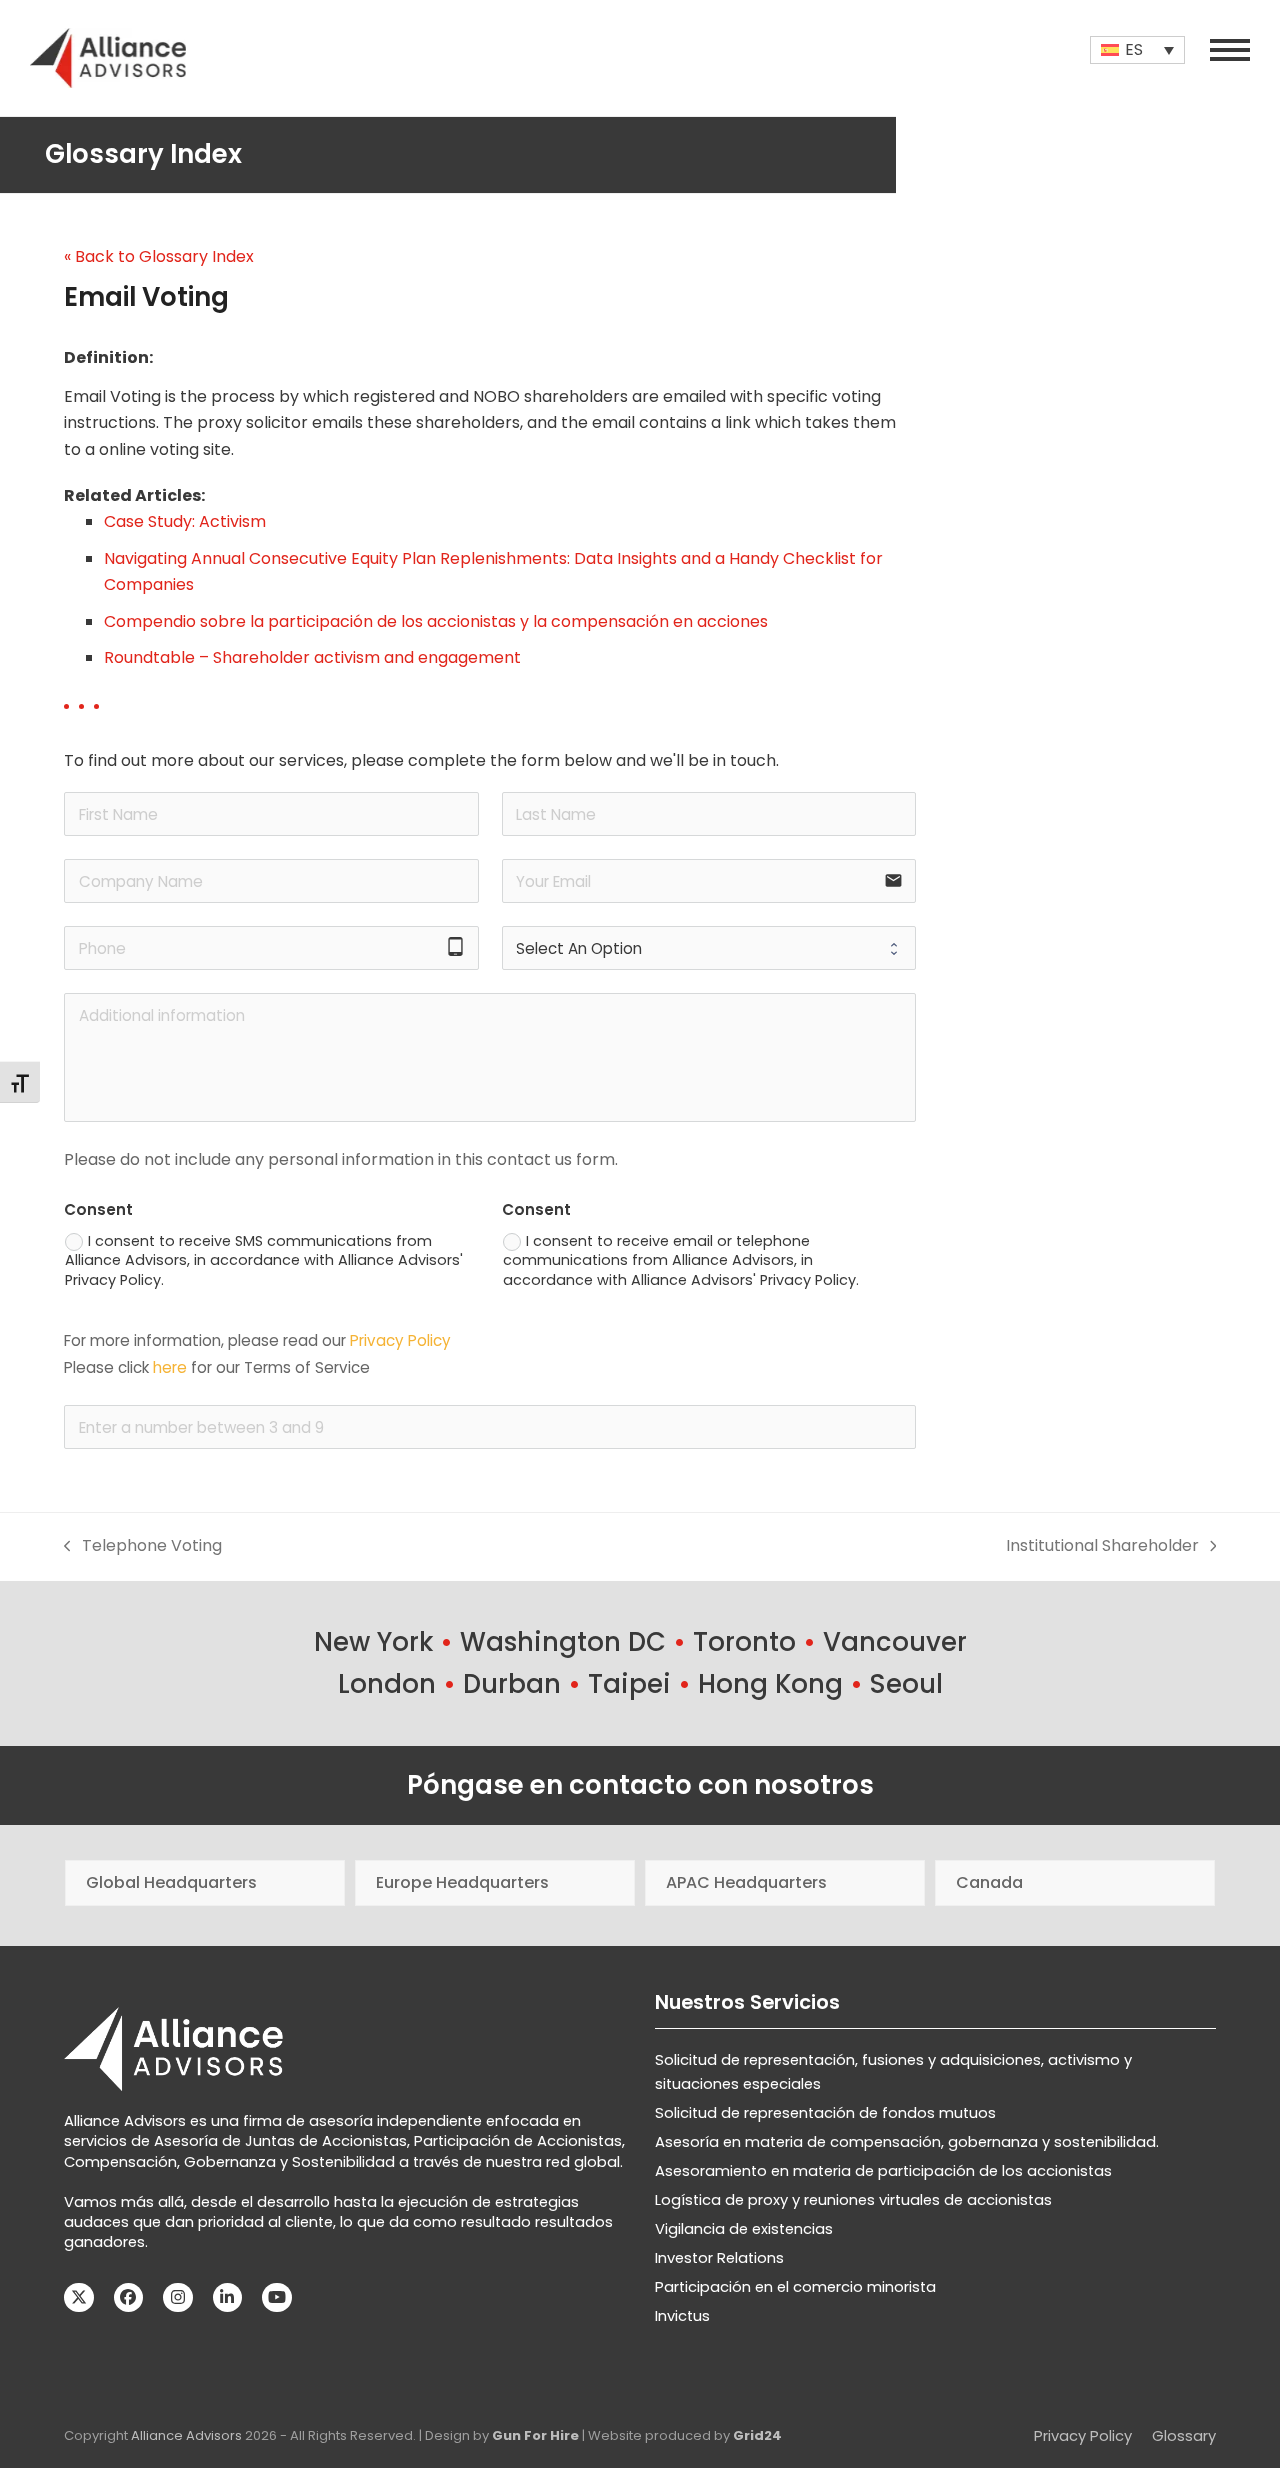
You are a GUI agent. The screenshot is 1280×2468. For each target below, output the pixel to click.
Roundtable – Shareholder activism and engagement (312, 657)
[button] (1230, 50)
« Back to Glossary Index (159, 256)
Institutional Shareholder (1102, 1546)
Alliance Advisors (186, 2435)
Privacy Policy (400, 1340)
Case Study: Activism (185, 521)
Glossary (1184, 2436)
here (170, 1367)
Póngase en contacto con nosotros (640, 1785)
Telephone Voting (143, 1546)
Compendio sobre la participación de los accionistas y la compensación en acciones (436, 621)
